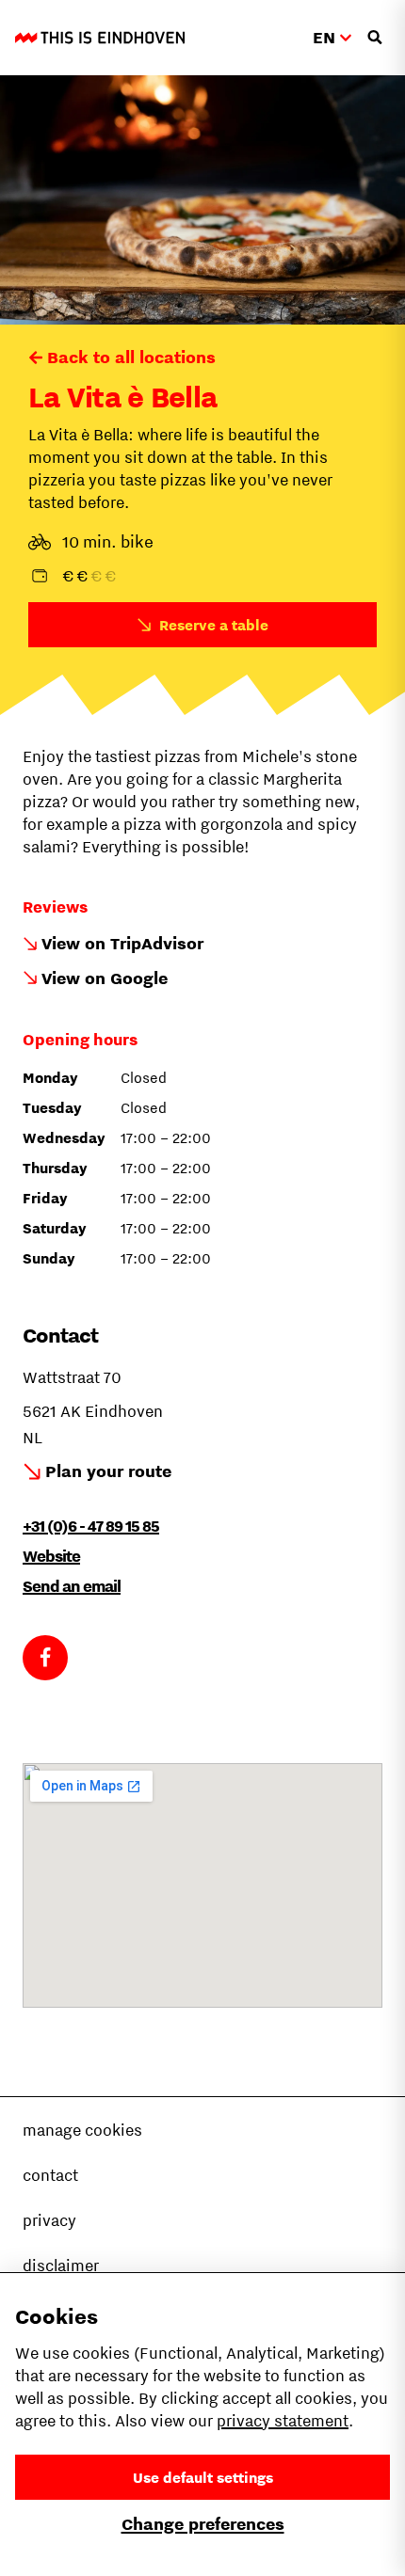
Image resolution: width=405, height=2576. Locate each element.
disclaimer (61, 2266)
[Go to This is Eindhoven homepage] (100, 38)
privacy (49, 2220)
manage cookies (82, 2130)
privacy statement (283, 2421)
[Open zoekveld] (375, 38)
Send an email (72, 1586)
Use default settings (203, 2477)
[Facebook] (45, 1658)
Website (51, 1556)
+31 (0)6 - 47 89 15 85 (91, 1526)
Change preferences (203, 2524)
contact (50, 2175)
